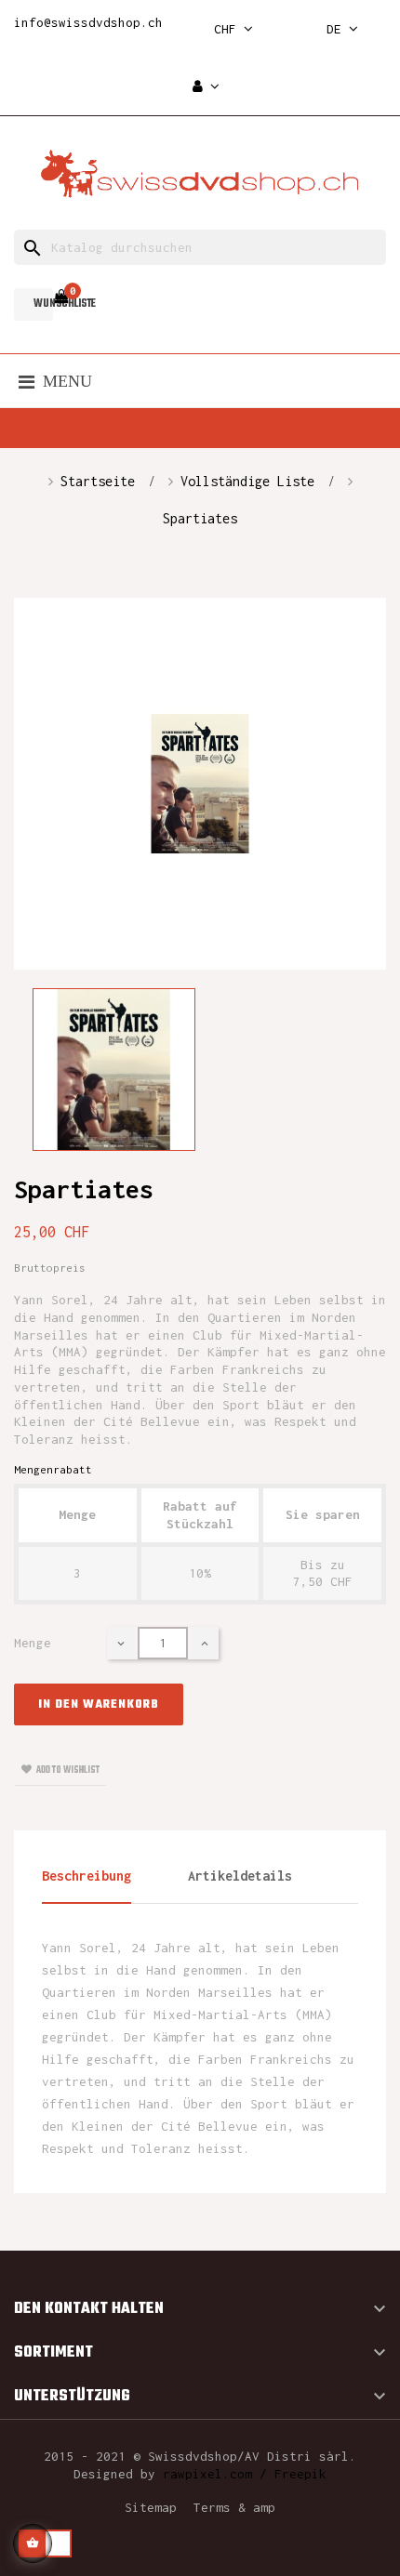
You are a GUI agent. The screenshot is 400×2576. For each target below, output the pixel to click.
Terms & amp (234, 2507)
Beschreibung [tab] (87, 1876)
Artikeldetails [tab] (240, 1876)
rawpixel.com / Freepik (245, 2474)
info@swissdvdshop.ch (88, 22)
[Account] (206, 87)
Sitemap (151, 2507)
